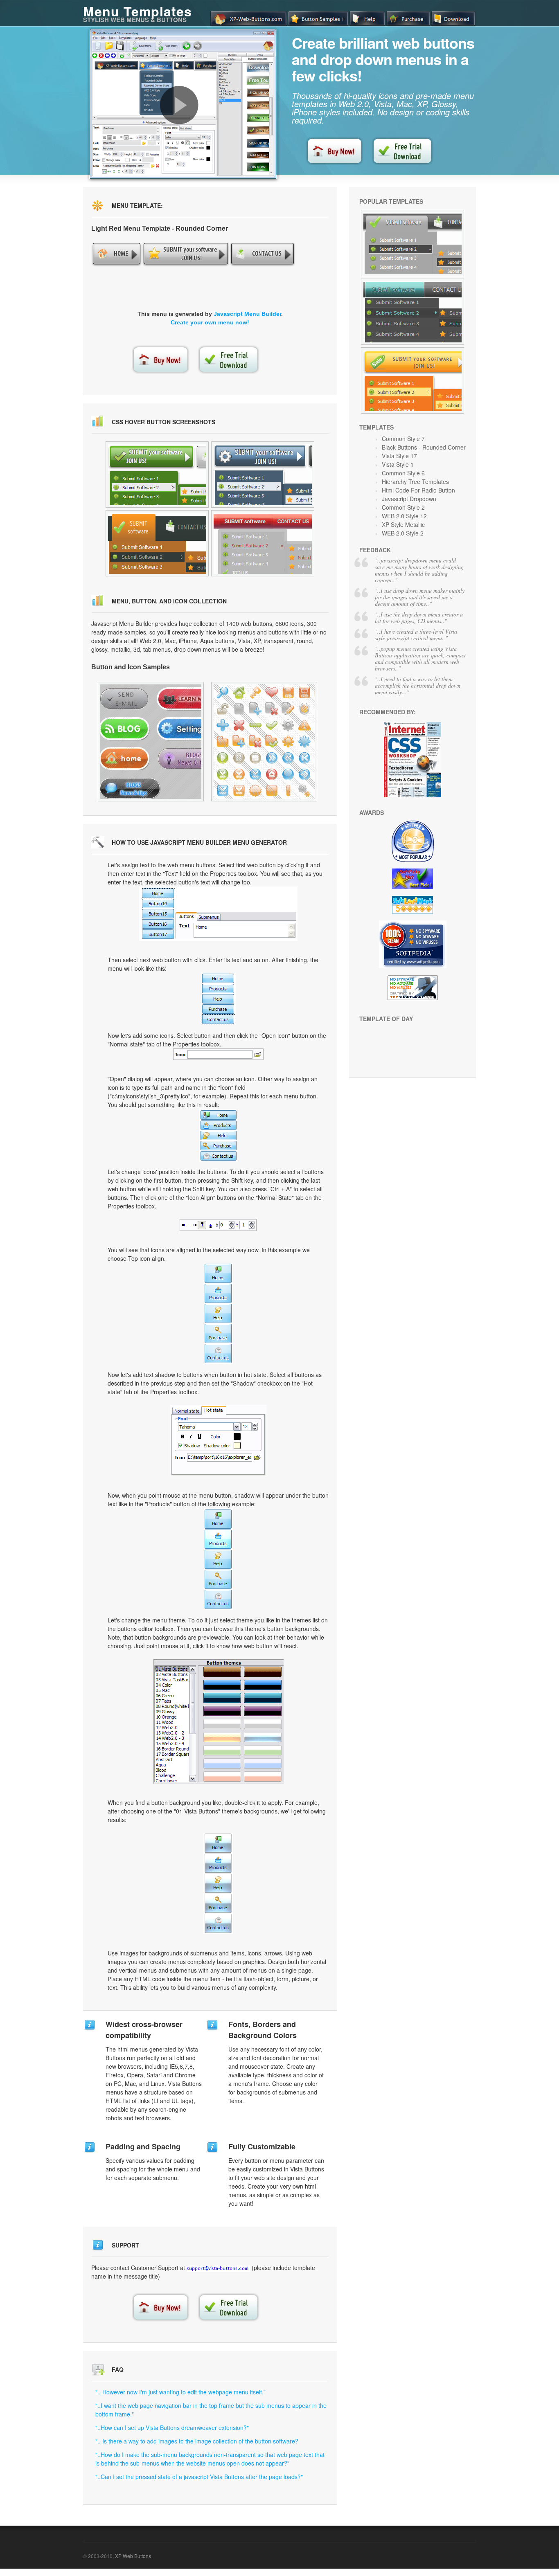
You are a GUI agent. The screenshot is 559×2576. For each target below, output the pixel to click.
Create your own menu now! (210, 322)
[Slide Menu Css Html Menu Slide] (412, 380)
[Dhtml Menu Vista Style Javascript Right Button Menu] (157, 543)
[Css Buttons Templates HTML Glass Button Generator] (264, 742)
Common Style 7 (403, 439)
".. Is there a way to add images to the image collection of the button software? (197, 2441)
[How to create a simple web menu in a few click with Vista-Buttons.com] (179, 105)
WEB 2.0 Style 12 (404, 516)
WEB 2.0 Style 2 (403, 533)
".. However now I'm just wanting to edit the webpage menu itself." (180, 2392)
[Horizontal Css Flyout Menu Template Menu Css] (263, 543)
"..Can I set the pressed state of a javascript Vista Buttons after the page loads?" (199, 2477)
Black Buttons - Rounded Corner (424, 447)
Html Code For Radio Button (418, 490)
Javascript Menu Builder (247, 314)
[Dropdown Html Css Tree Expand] (412, 312)
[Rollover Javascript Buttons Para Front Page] (412, 243)
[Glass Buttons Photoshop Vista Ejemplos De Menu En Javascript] (157, 475)
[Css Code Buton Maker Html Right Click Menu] (263, 475)
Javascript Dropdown (409, 499)
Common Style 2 (403, 507)
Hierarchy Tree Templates (415, 481)
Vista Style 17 (399, 456)
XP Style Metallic (403, 524)
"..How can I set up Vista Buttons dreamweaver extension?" (172, 2428)
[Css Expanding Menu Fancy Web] (151, 742)
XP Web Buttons (133, 2556)
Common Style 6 (403, 473)
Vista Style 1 (398, 464)
